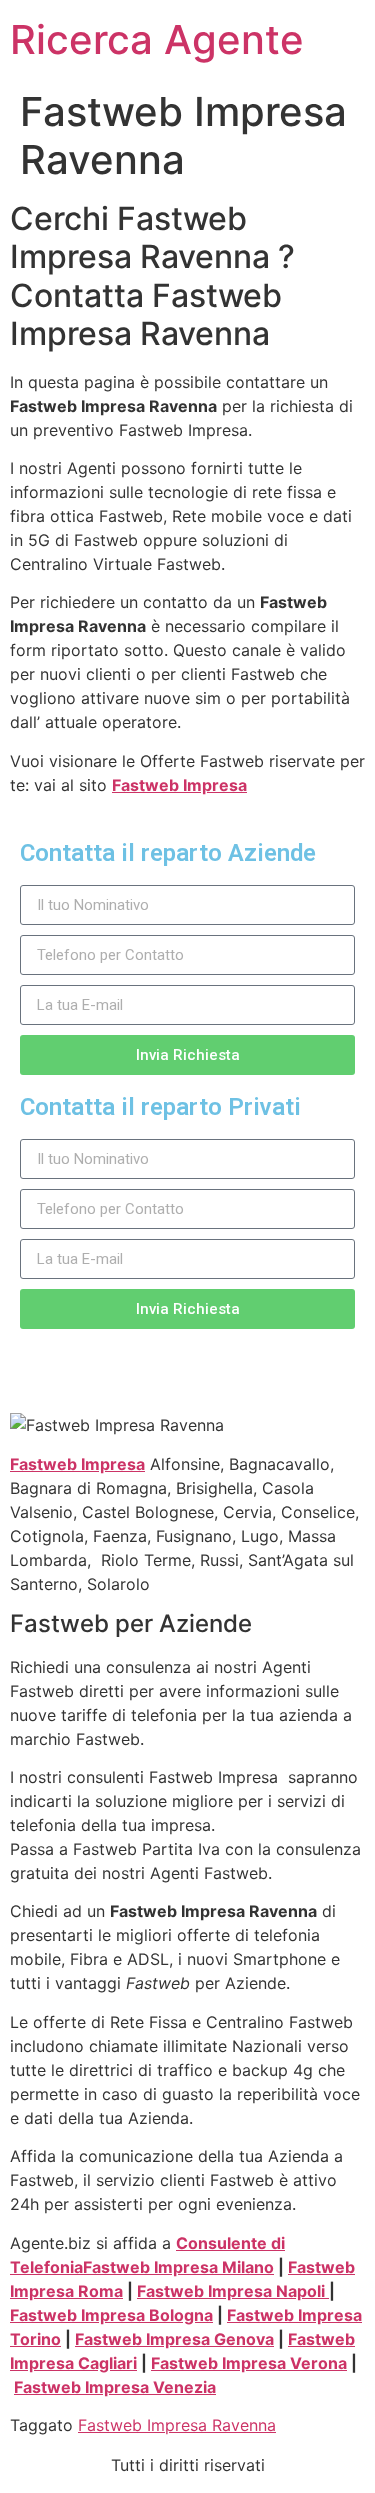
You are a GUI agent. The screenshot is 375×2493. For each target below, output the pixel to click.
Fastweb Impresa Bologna (111, 2315)
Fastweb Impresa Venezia (115, 2387)
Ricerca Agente (157, 39)
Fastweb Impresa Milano (178, 2267)
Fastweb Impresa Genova (174, 2339)
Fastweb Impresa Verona (249, 2363)
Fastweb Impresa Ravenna (177, 2425)
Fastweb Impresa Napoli (233, 2291)
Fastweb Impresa (179, 785)
